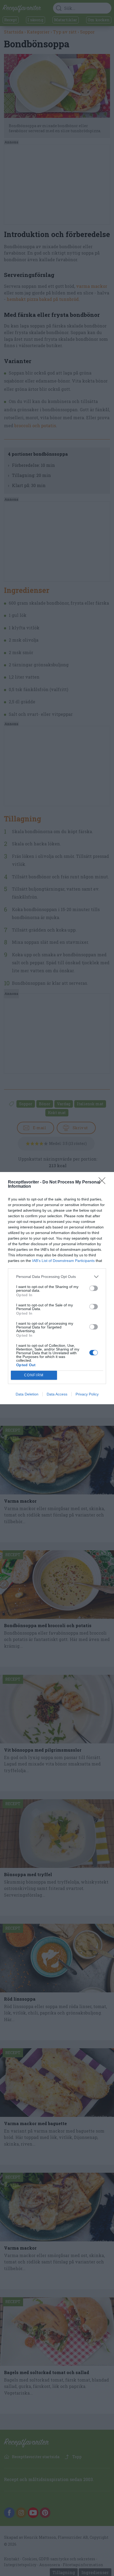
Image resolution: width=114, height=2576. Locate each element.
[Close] (104, 1182)
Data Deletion (27, 1394)
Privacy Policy (87, 1394)
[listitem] (57, 1277)
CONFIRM (34, 1375)
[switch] (94, 1288)
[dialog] (57, 1288)
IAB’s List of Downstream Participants (63, 1261)
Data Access (57, 1394)
